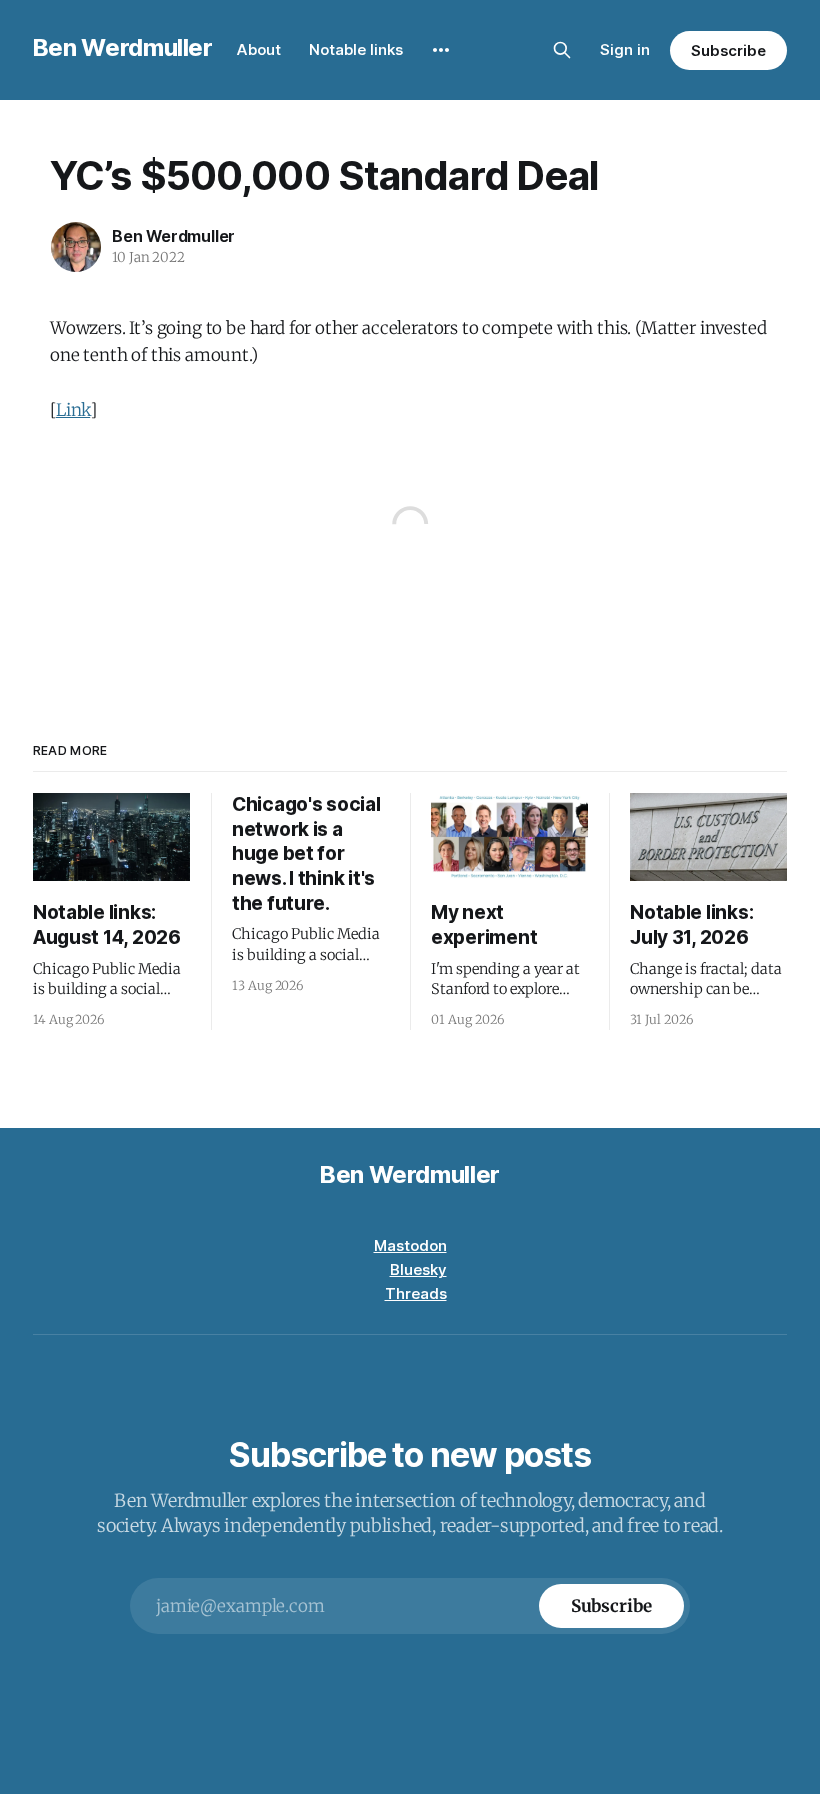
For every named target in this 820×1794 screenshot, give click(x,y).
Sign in (625, 49)
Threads (416, 1293)
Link (73, 410)
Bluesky (418, 1269)
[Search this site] (562, 50)
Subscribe (728, 50)
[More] (441, 50)
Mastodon (410, 1245)
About (259, 49)
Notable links (356, 49)
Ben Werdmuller (123, 47)
